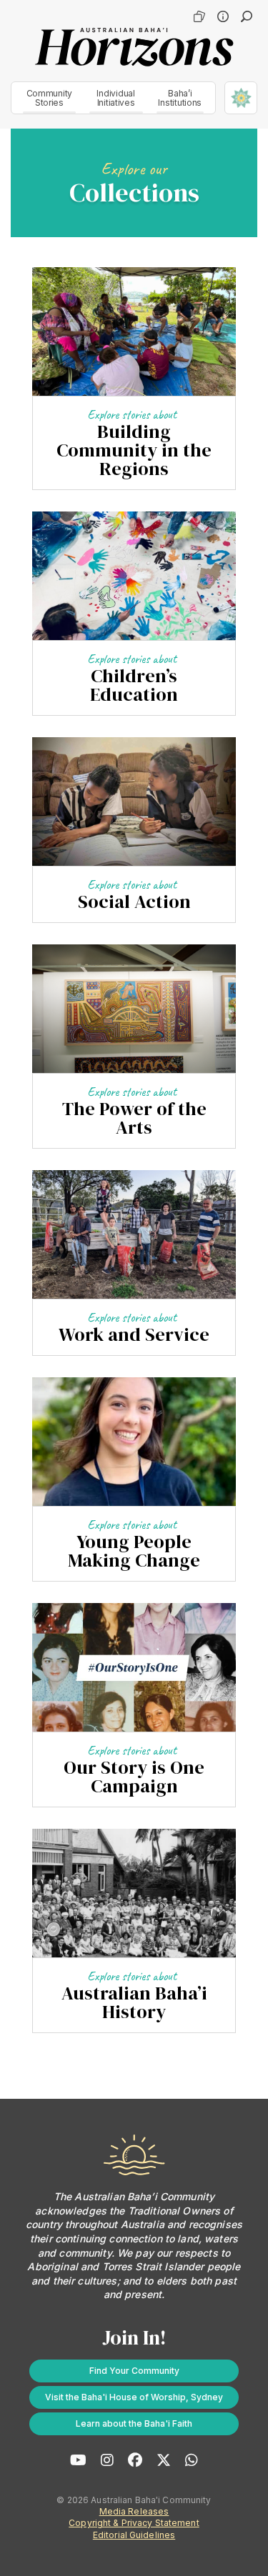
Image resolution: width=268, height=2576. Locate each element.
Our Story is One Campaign (134, 1777)
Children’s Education (134, 685)
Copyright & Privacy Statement (134, 2523)
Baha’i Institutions (180, 98)
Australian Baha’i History (134, 2002)
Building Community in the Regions (134, 450)
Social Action (134, 902)
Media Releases (134, 2511)
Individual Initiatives (115, 98)
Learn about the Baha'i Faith (134, 2423)
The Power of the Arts (134, 1118)
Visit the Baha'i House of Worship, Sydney (134, 2397)
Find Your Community (134, 2371)
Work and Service (134, 1334)
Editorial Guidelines (134, 2535)
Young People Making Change (134, 1551)
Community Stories (50, 98)
